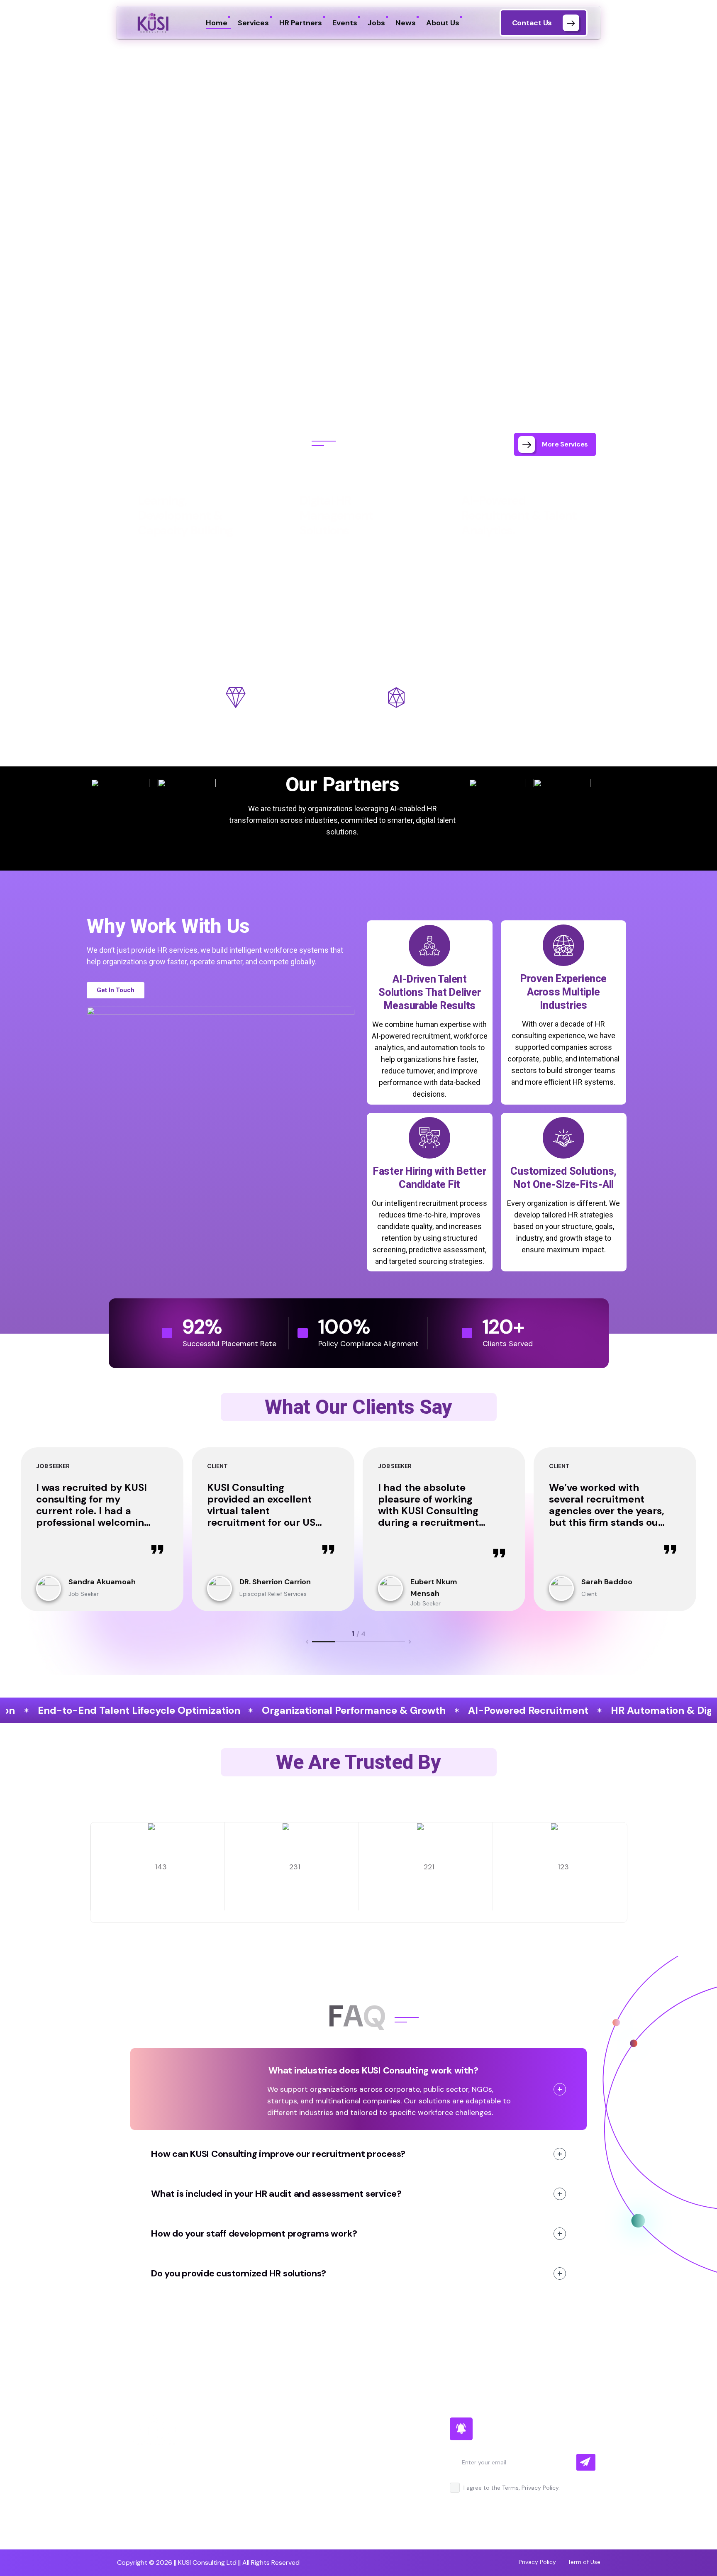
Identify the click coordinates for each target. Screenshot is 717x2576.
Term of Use (584, 2562)
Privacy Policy (537, 2562)
